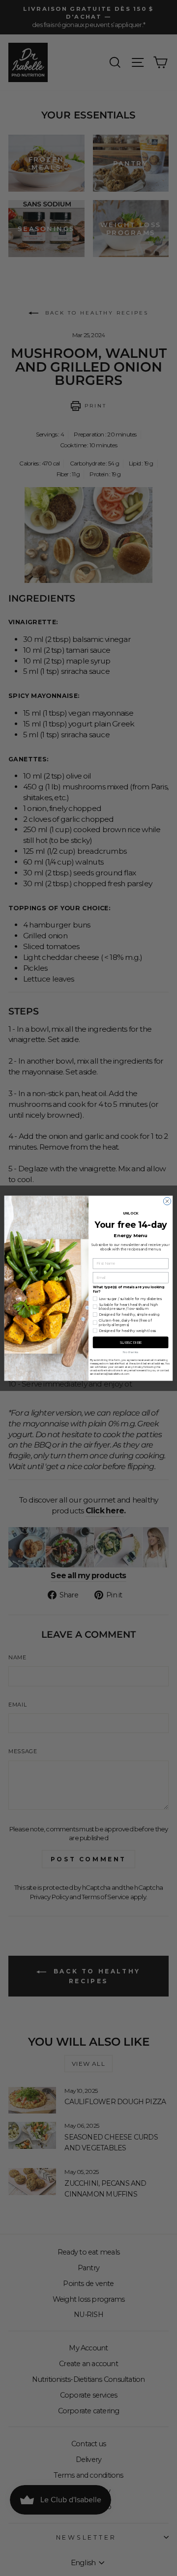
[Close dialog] (167, 1201)
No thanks (131, 1352)
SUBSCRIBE (131, 1342)
